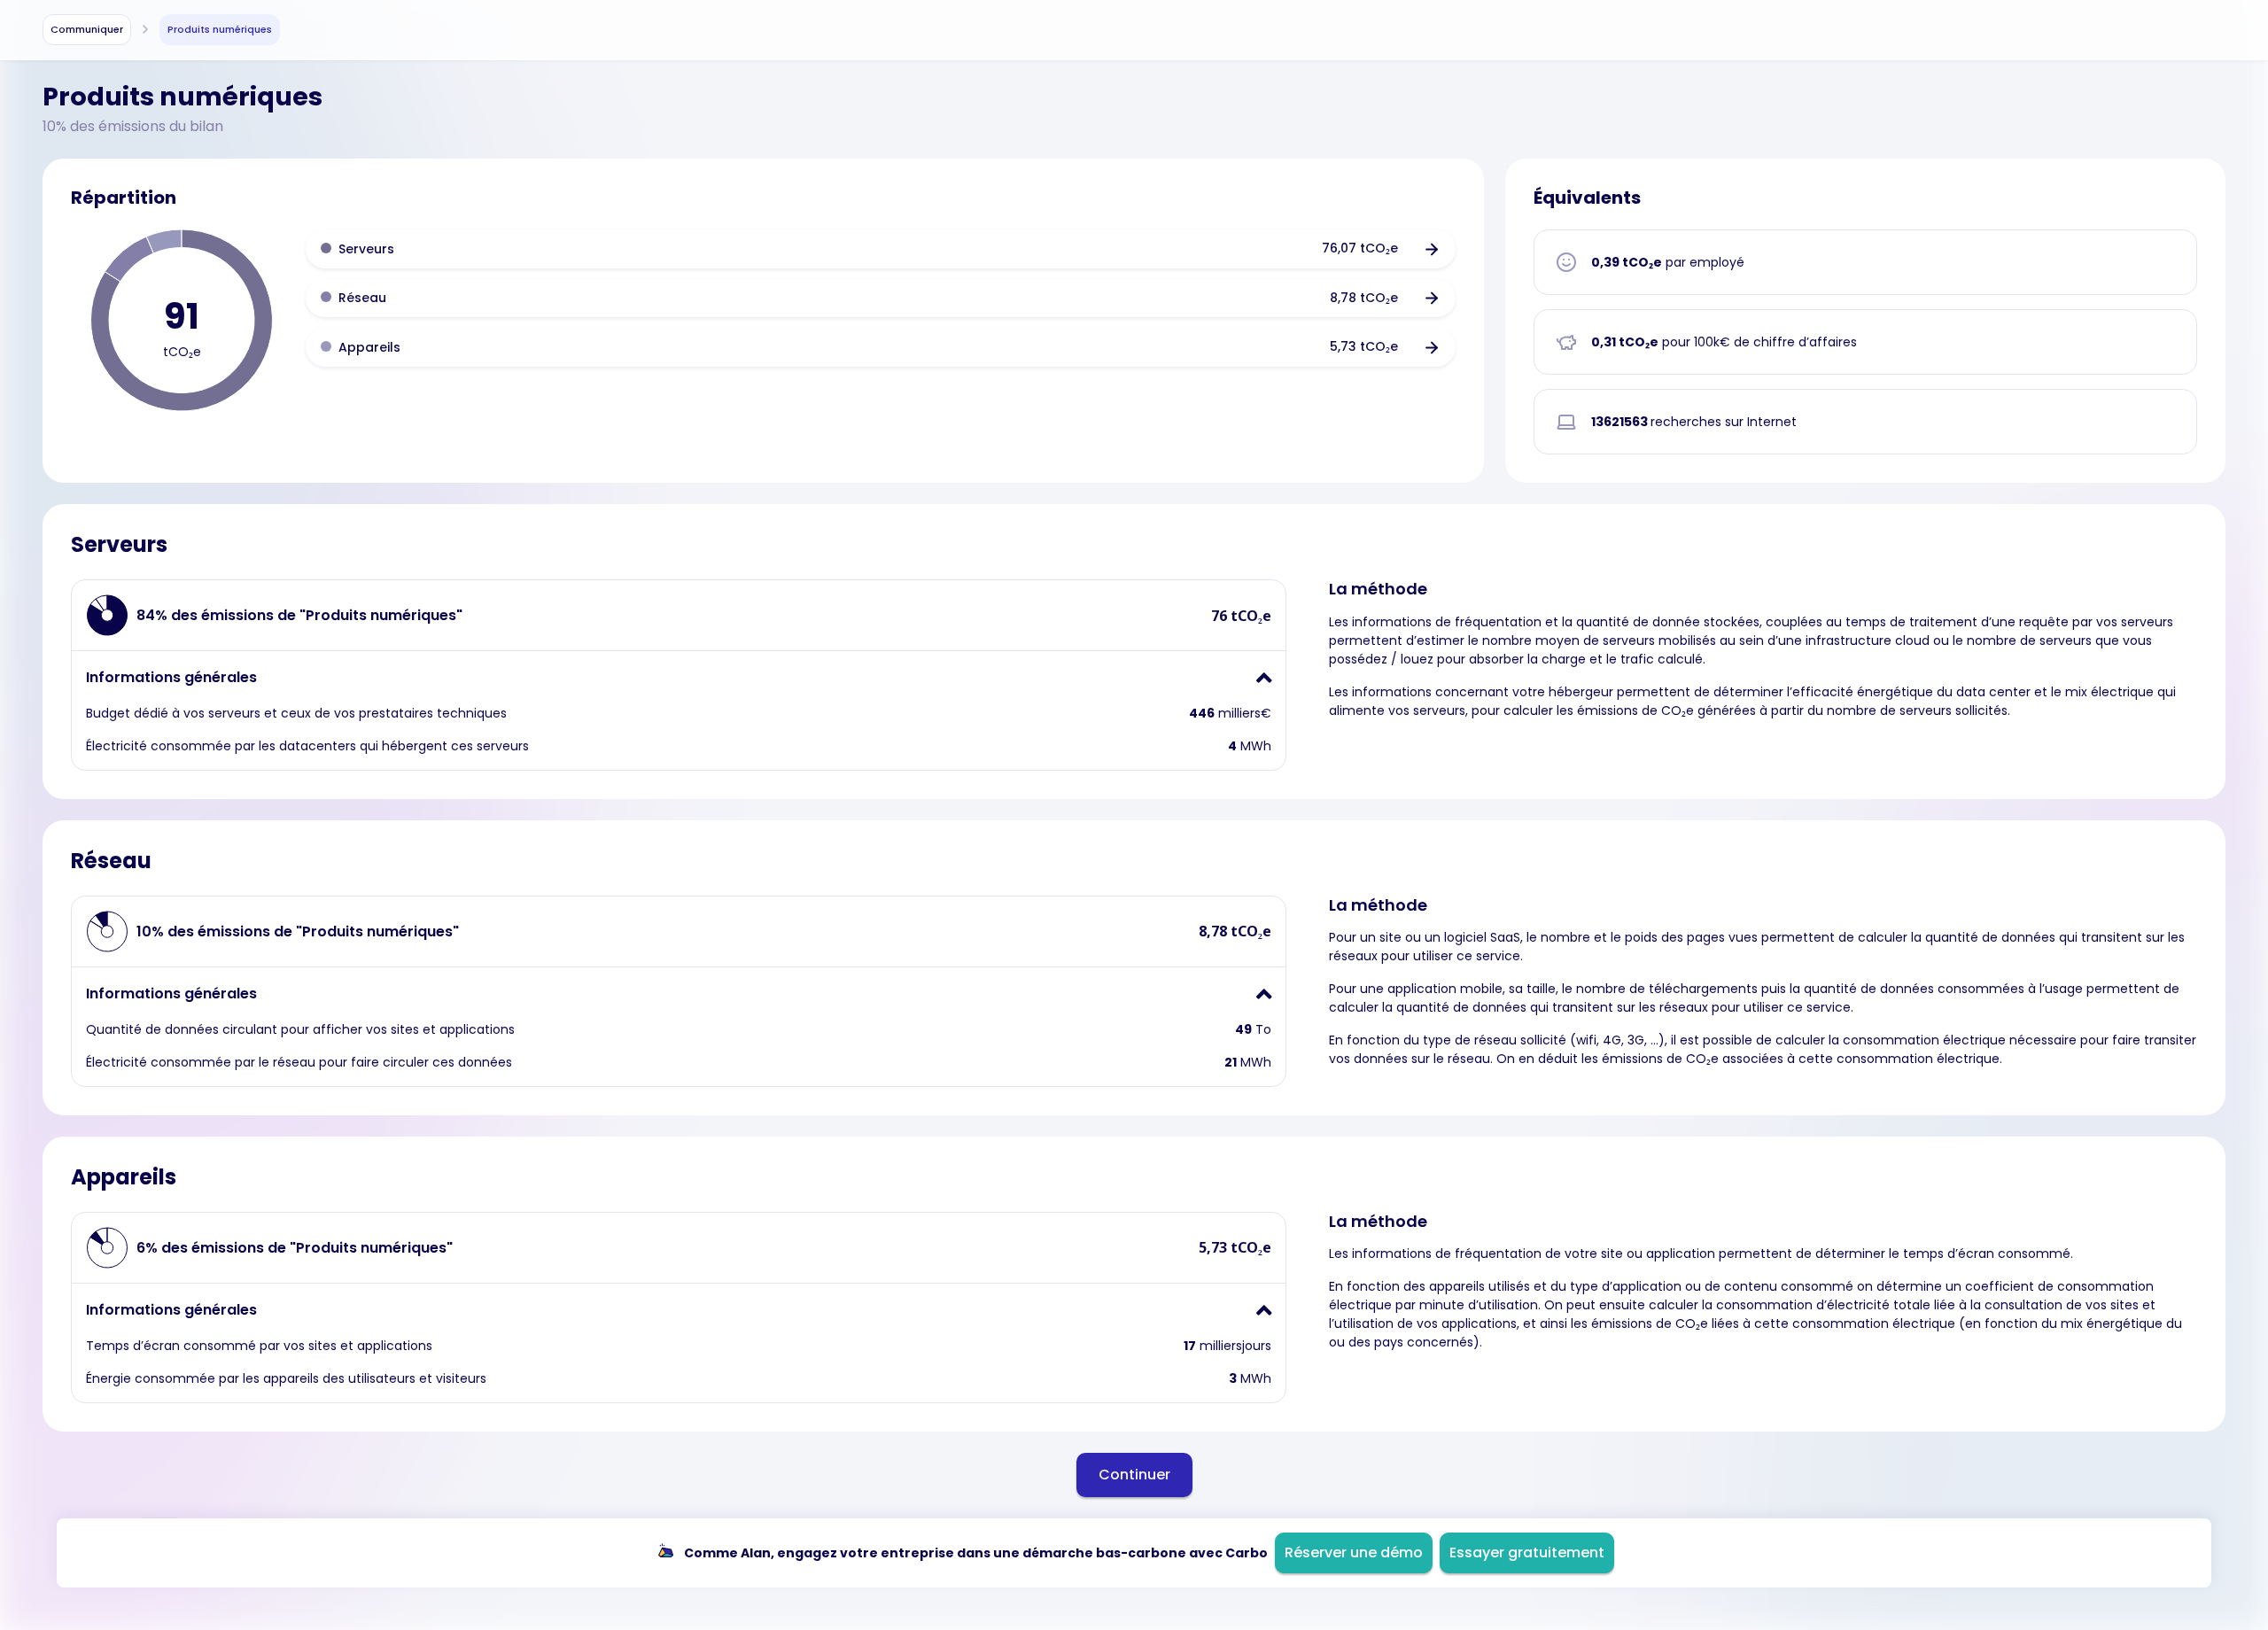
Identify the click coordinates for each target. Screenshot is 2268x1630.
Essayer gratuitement (1527, 1552)
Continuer (1134, 1475)
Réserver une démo (1354, 1552)
